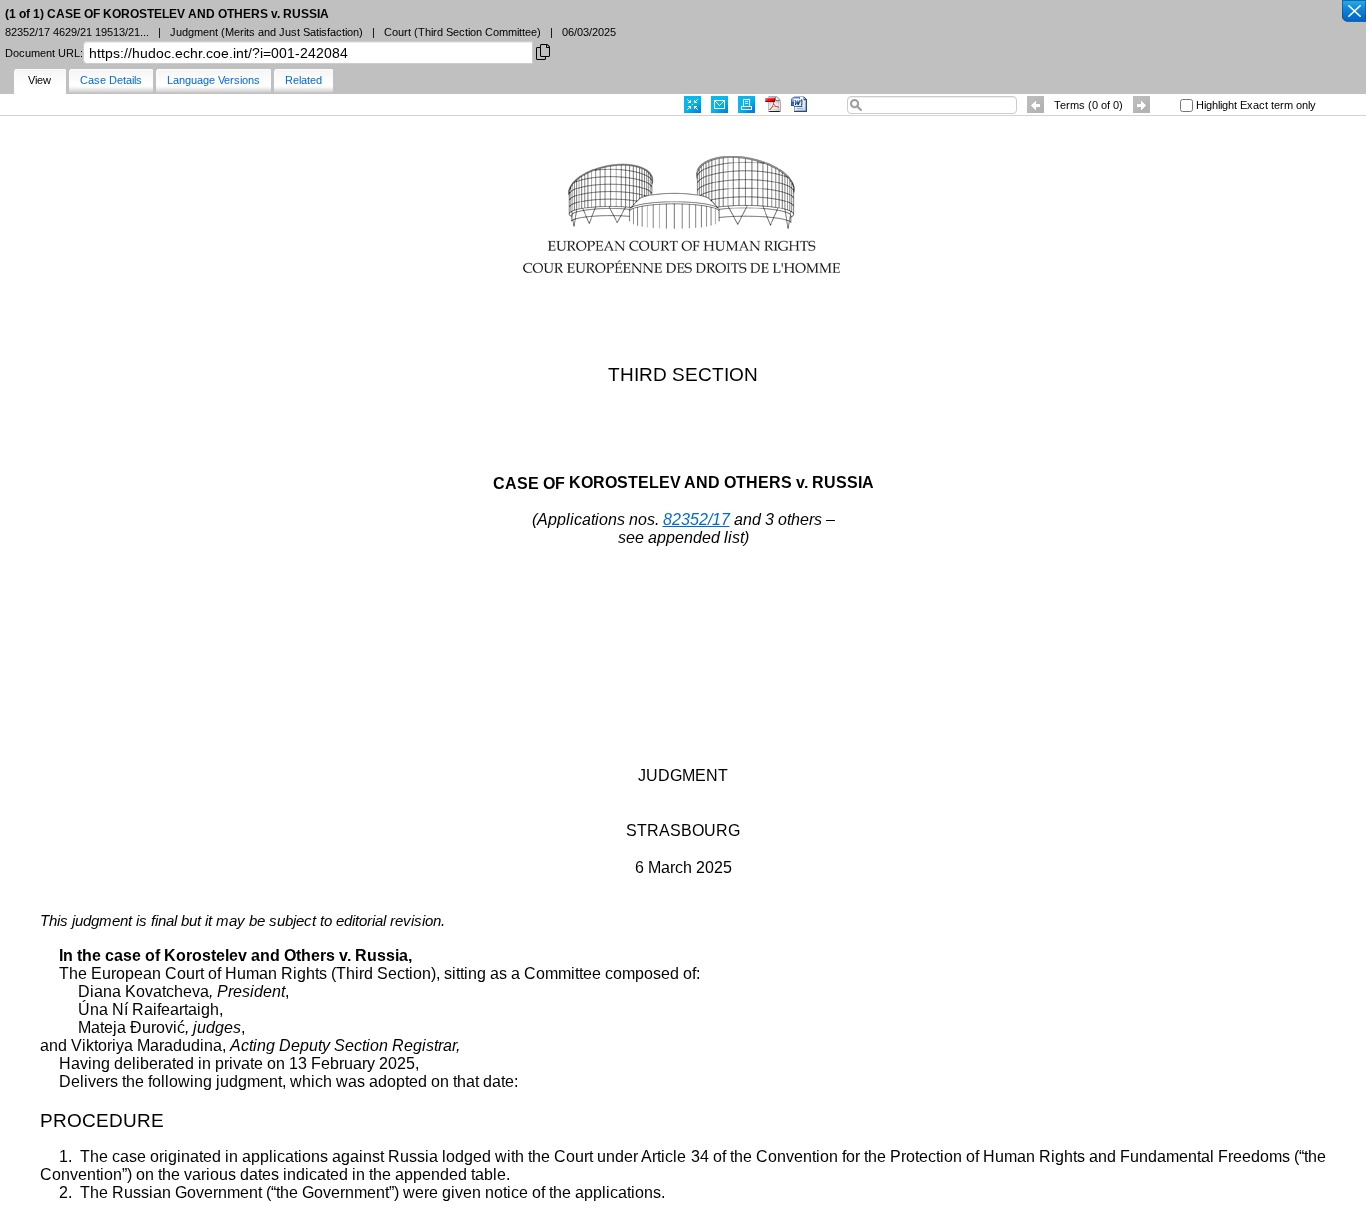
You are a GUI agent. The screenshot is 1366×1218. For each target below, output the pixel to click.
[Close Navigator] (1353, 12)
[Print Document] (746, 104)
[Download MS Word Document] (799, 104)
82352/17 (696, 519)
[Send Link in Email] (719, 104)
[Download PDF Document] (773, 104)
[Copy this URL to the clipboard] (543, 50)
